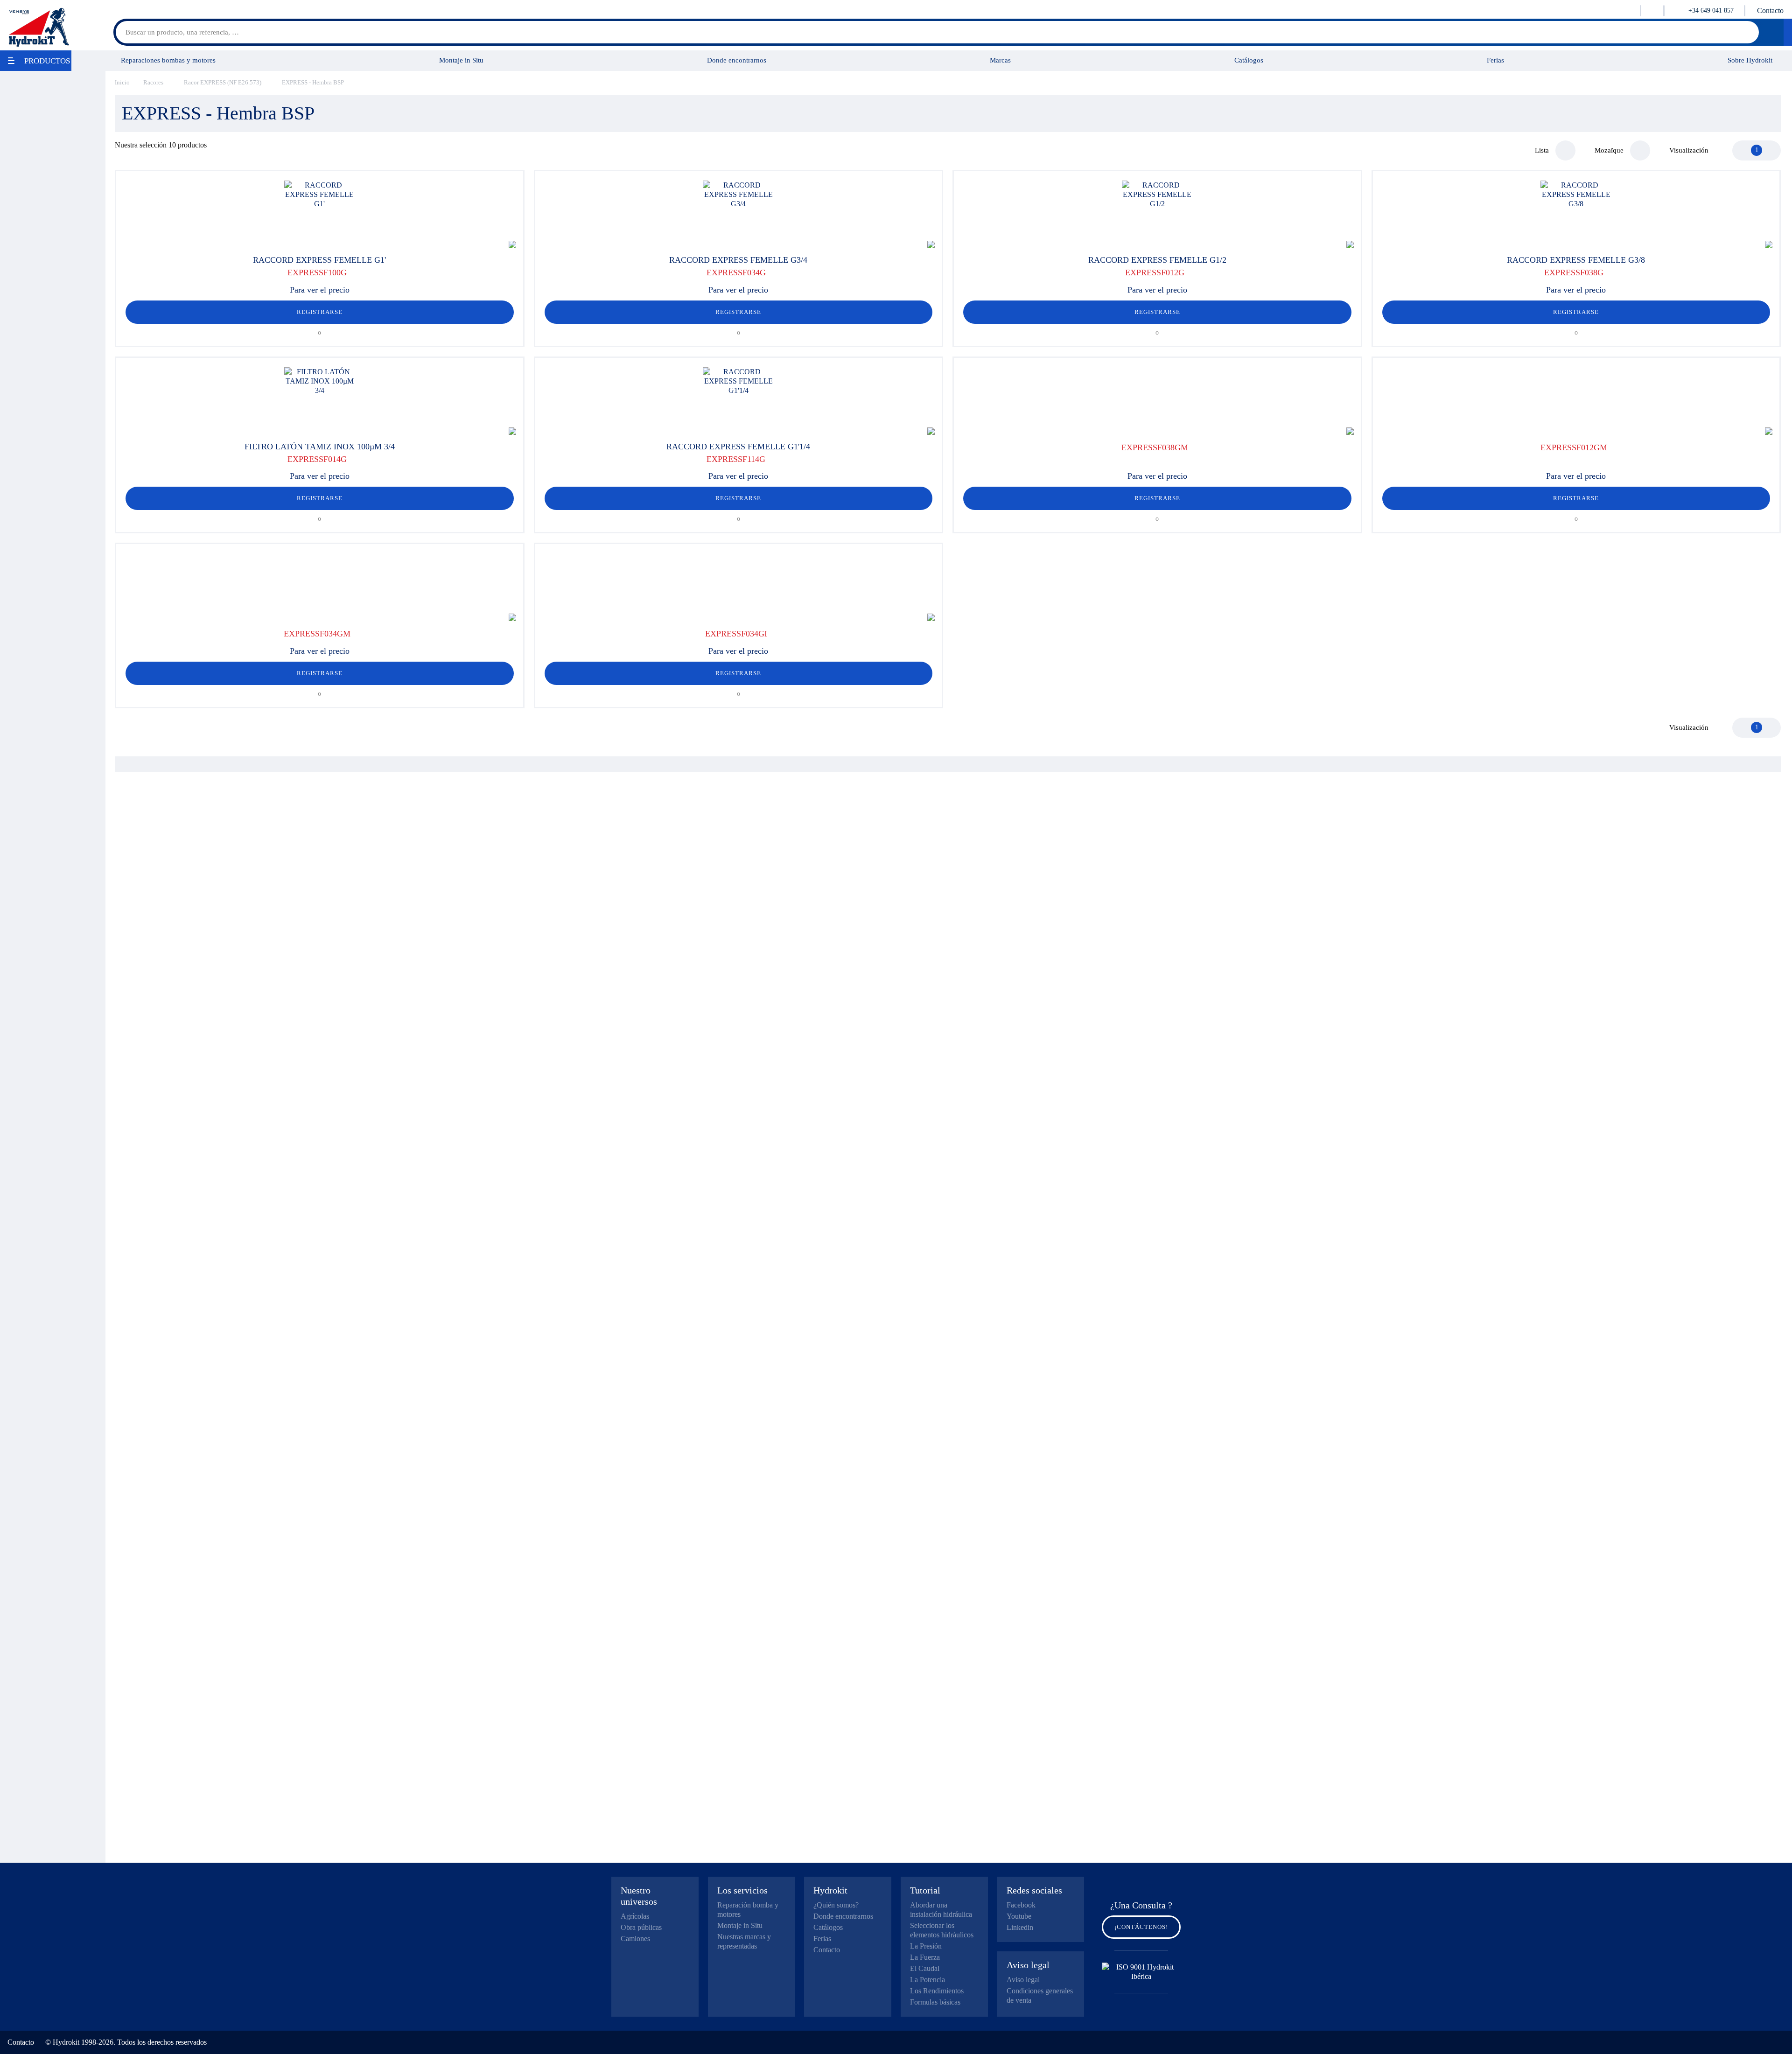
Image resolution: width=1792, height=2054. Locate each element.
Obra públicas (641, 1927)
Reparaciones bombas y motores (168, 60)
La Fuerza (925, 1957)
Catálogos (1249, 60)
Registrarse (320, 312)
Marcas (1000, 60)
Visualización (1689, 150)
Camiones (635, 1939)
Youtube (1019, 1916)
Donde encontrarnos (737, 60)
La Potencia (927, 1980)
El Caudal (925, 1968)
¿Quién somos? (836, 1905)
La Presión (926, 1946)
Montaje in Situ (461, 60)
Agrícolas (635, 1916)
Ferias (1495, 60)
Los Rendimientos (937, 1991)
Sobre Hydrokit (1750, 60)
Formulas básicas (935, 2002)
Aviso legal (1023, 1980)
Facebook (1021, 1905)
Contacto (1770, 10)
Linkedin (1020, 1927)
